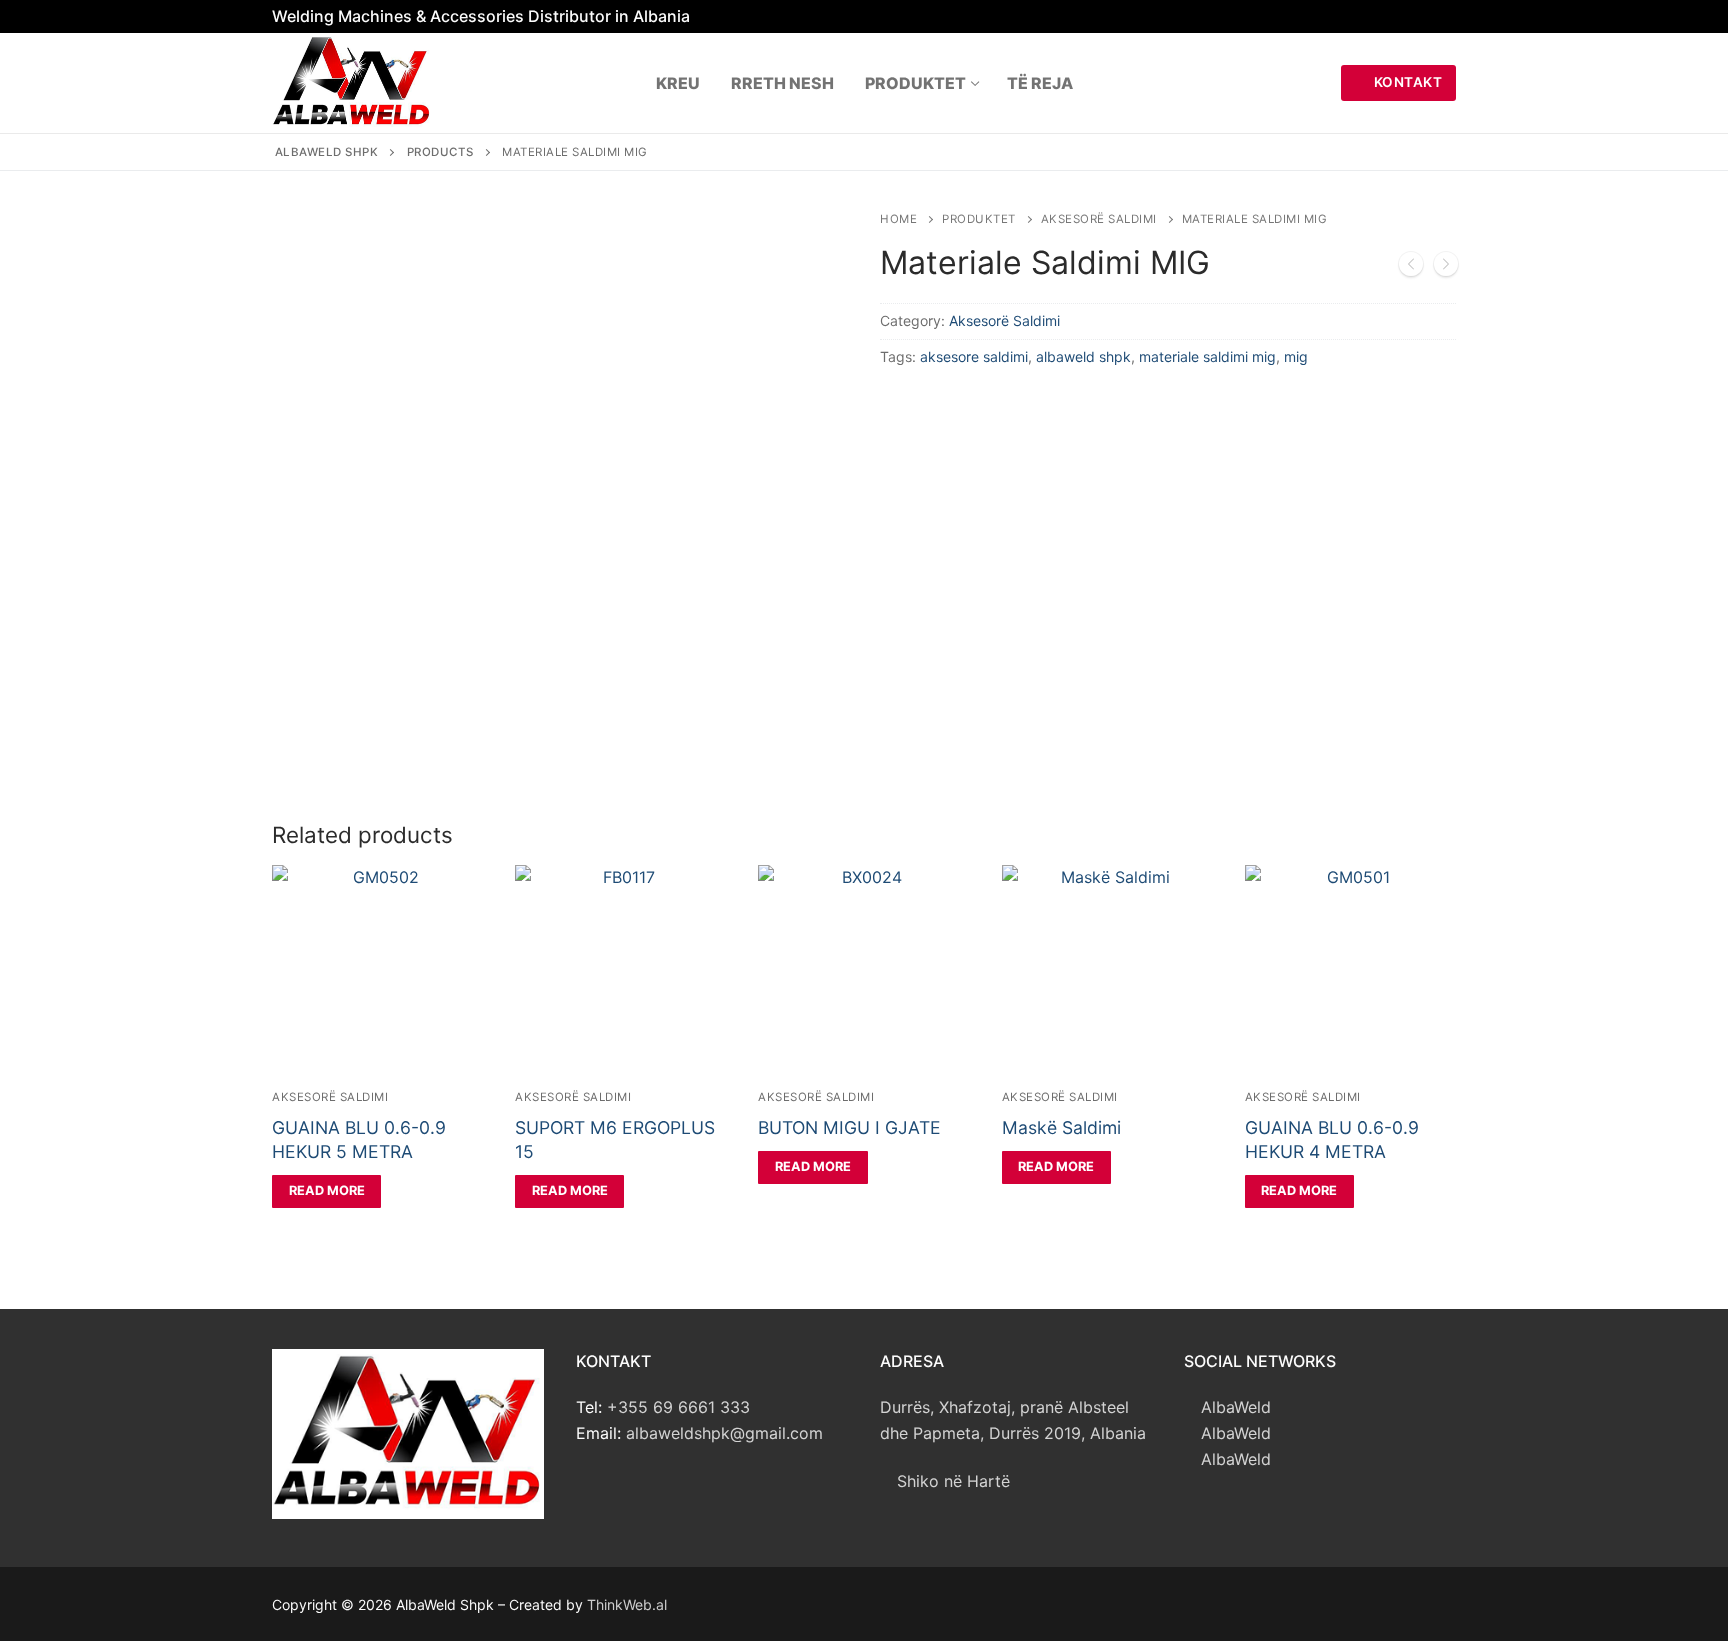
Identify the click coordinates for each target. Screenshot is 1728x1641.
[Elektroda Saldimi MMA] (1446, 268)
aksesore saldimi (974, 356)
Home (898, 219)
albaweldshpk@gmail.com (724, 1433)
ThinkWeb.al (627, 1604)
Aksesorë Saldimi (1099, 219)
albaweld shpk (1083, 356)
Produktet (979, 219)
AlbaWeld (1233, 1407)
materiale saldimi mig (1207, 356)
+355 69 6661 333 (678, 1407)
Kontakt (1406, 82)
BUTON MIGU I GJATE (849, 1127)
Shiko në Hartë (951, 1481)
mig (1296, 356)
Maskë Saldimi (1061, 1127)
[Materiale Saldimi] (1411, 268)
